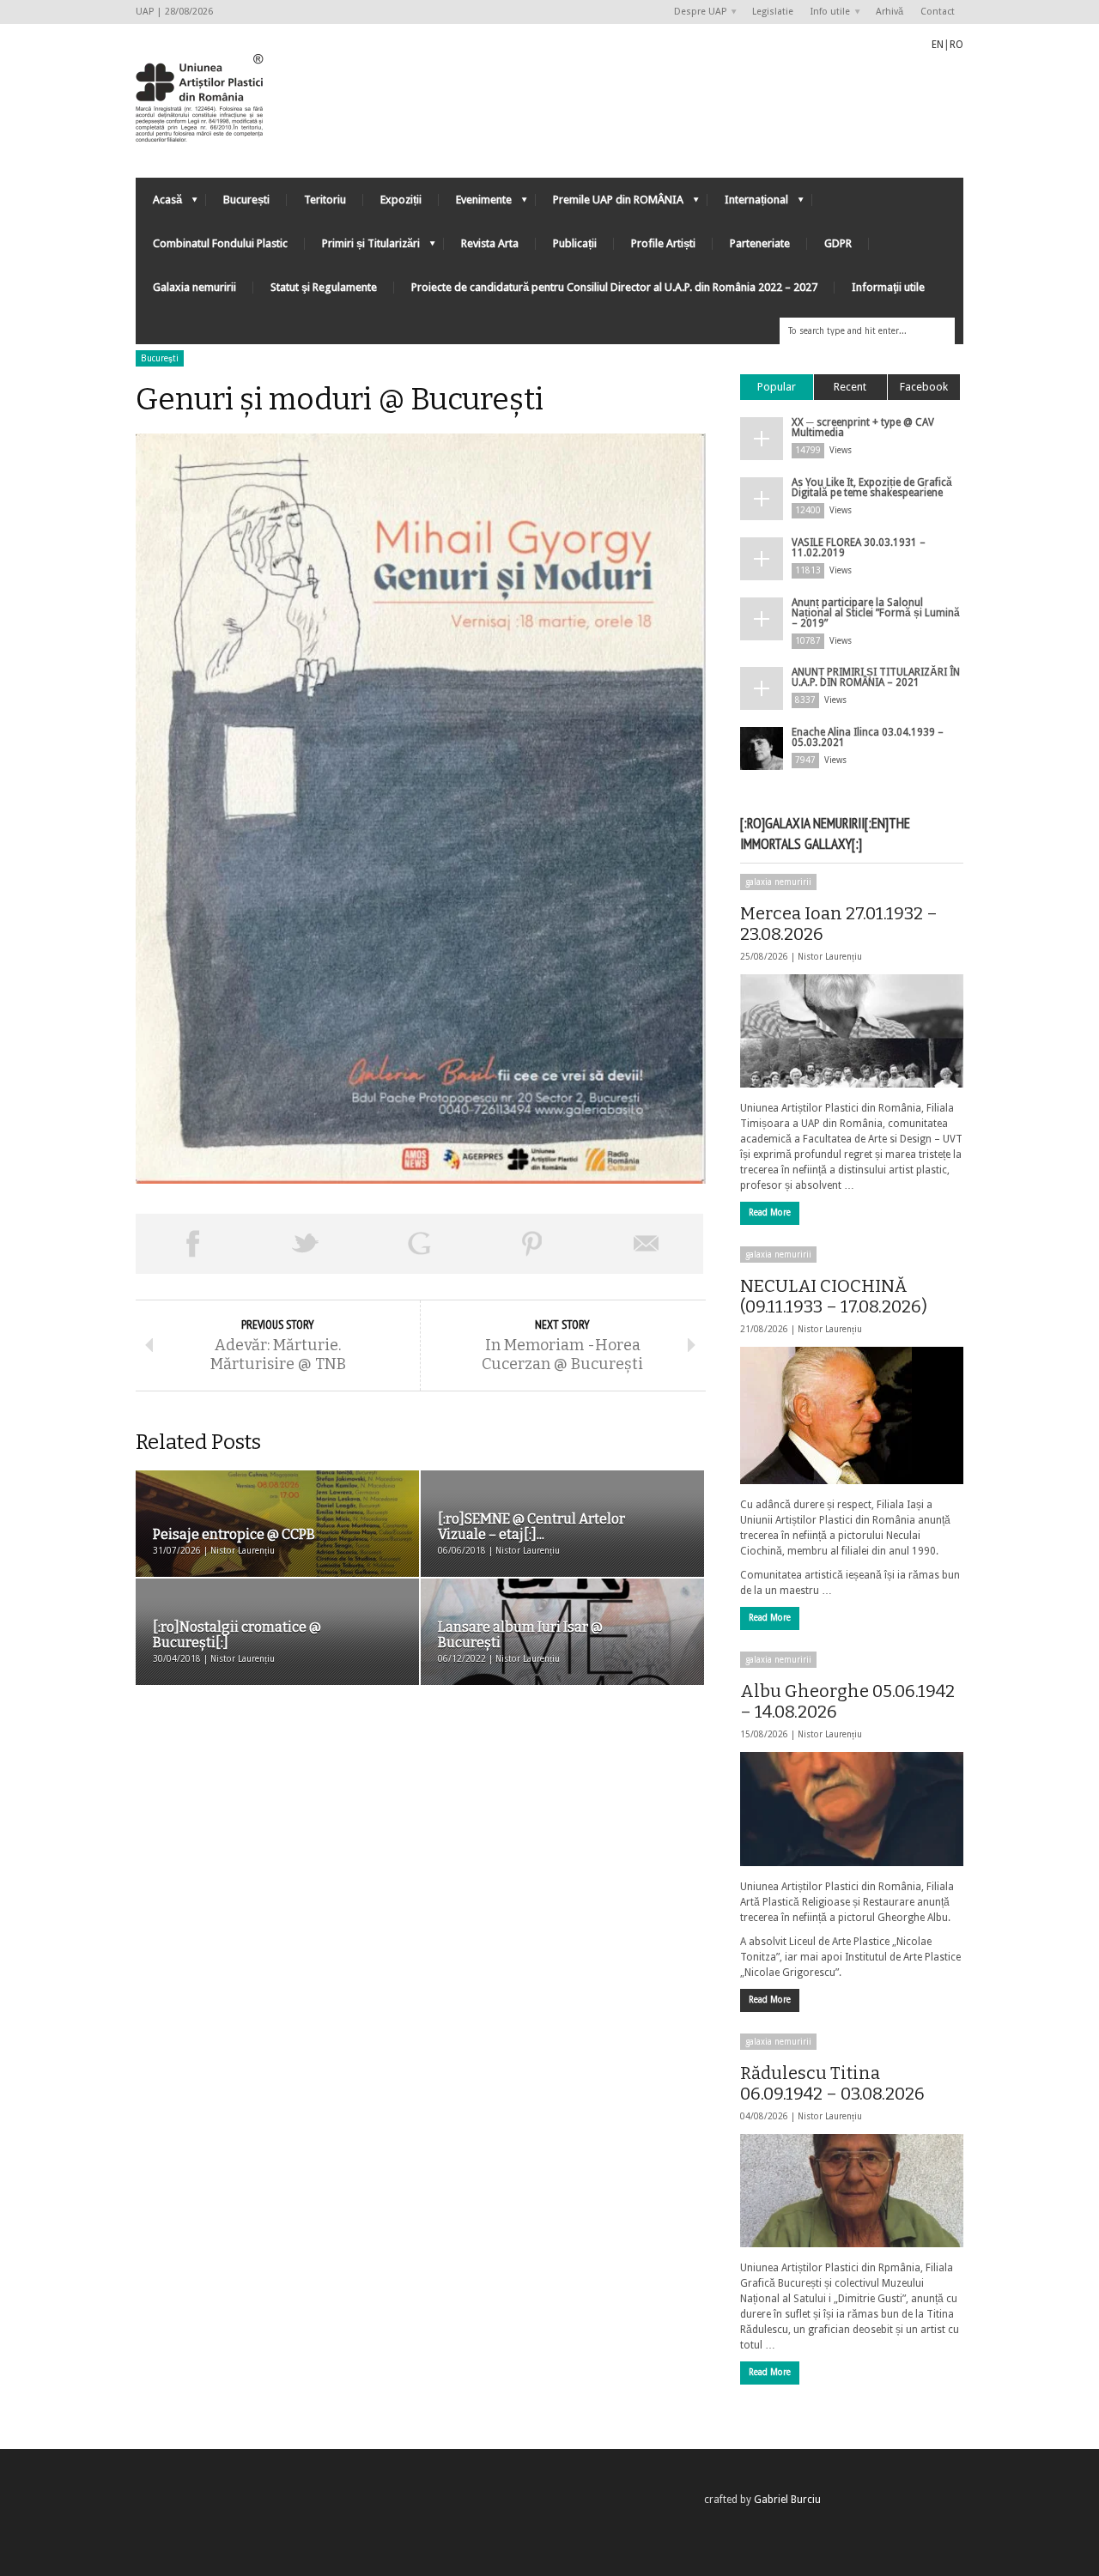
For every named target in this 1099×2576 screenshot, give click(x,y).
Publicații (575, 243)
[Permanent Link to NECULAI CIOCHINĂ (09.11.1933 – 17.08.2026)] (852, 1415)
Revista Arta (490, 243)
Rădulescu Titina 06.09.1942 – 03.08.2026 (832, 2083)
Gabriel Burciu (787, 2500)
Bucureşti (160, 358)
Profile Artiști (663, 243)
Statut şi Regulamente (324, 287)
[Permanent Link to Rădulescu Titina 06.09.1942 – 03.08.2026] (852, 2191)
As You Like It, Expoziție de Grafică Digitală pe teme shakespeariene (872, 488)
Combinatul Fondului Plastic (220, 243)
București (246, 200)
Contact (938, 12)
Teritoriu (325, 200)
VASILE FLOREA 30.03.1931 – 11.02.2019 (859, 548)
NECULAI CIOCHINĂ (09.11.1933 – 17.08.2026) (834, 1296)
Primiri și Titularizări (362, 248)
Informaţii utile (888, 287)
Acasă (159, 204)
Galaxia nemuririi (194, 287)
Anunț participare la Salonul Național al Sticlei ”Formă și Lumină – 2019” (876, 613)
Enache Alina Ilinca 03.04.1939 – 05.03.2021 (868, 737)
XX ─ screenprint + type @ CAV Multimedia (863, 427)
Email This (647, 1244)
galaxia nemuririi (778, 882)
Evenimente (475, 204)
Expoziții (401, 200)
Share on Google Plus (419, 1244)
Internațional (748, 204)
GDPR (838, 243)
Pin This (532, 1244)
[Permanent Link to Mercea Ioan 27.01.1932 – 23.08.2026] (852, 1031)
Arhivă (890, 12)
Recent (850, 387)
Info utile (826, 12)
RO (956, 45)
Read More (770, 1212)
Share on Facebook (192, 1244)
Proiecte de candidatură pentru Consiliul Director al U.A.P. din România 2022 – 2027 (614, 287)
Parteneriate (760, 243)
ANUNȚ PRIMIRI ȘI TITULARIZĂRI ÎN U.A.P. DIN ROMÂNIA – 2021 (876, 677)
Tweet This (306, 1244)
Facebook (924, 387)
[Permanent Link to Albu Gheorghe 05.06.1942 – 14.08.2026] (852, 1809)
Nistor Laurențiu (830, 957)
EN (938, 45)
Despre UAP (696, 12)
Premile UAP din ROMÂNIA (610, 204)
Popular (777, 387)
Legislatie (773, 12)
